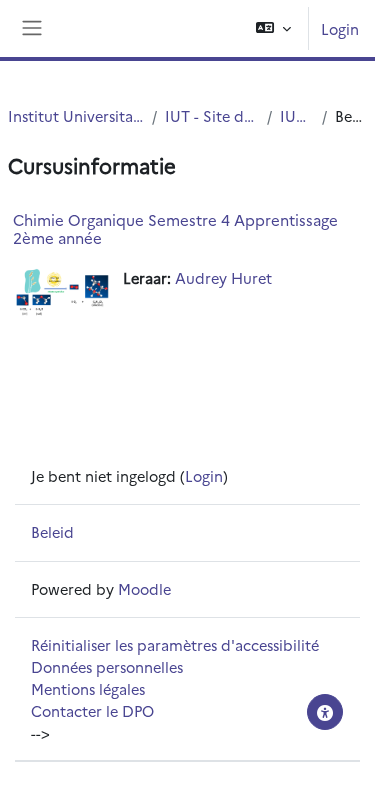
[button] (273, 28)
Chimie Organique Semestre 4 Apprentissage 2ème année (175, 228)
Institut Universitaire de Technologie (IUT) (76, 115)
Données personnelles (107, 666)
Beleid (52, 531)
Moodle (144, 588)
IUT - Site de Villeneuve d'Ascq (212, 115)
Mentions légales (88, 688)
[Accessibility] (325, 712)
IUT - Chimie (297, 115)
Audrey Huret (223, 277)
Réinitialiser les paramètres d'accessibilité (175, 644)
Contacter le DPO (92, 710)
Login (340, 28)
